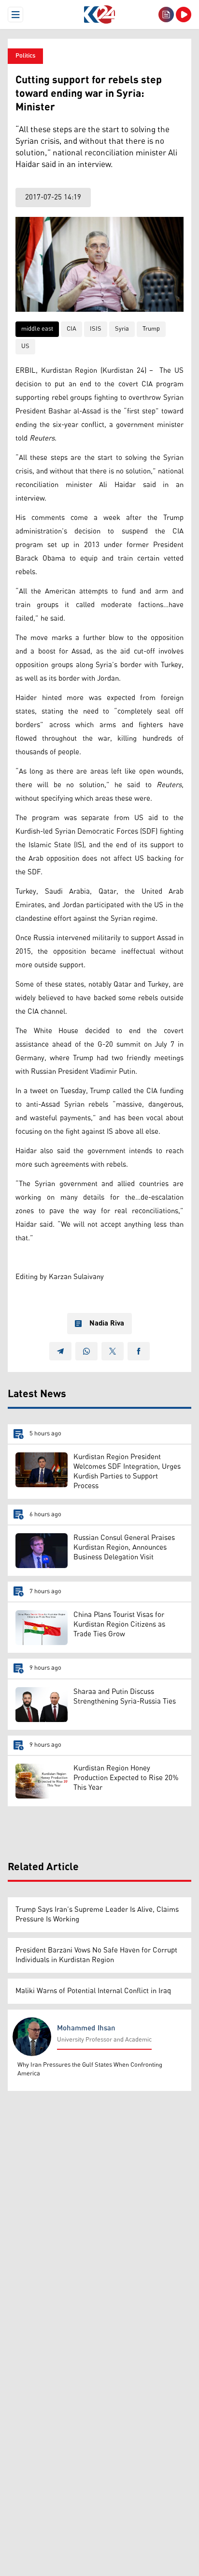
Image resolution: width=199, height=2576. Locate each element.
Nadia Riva (107, 1324)
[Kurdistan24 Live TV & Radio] (184, 15)
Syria (122, 329)
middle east (37, 329)
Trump (151, 329)
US (25, 346)
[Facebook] (139, 1351)
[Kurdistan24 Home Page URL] (99, 15)
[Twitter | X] (113, 1351)
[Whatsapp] (86, 1351)
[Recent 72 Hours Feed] (166, 15)
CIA (71, 329)
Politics (25, 56)
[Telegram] (60, 1351)
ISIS (96, 329)
